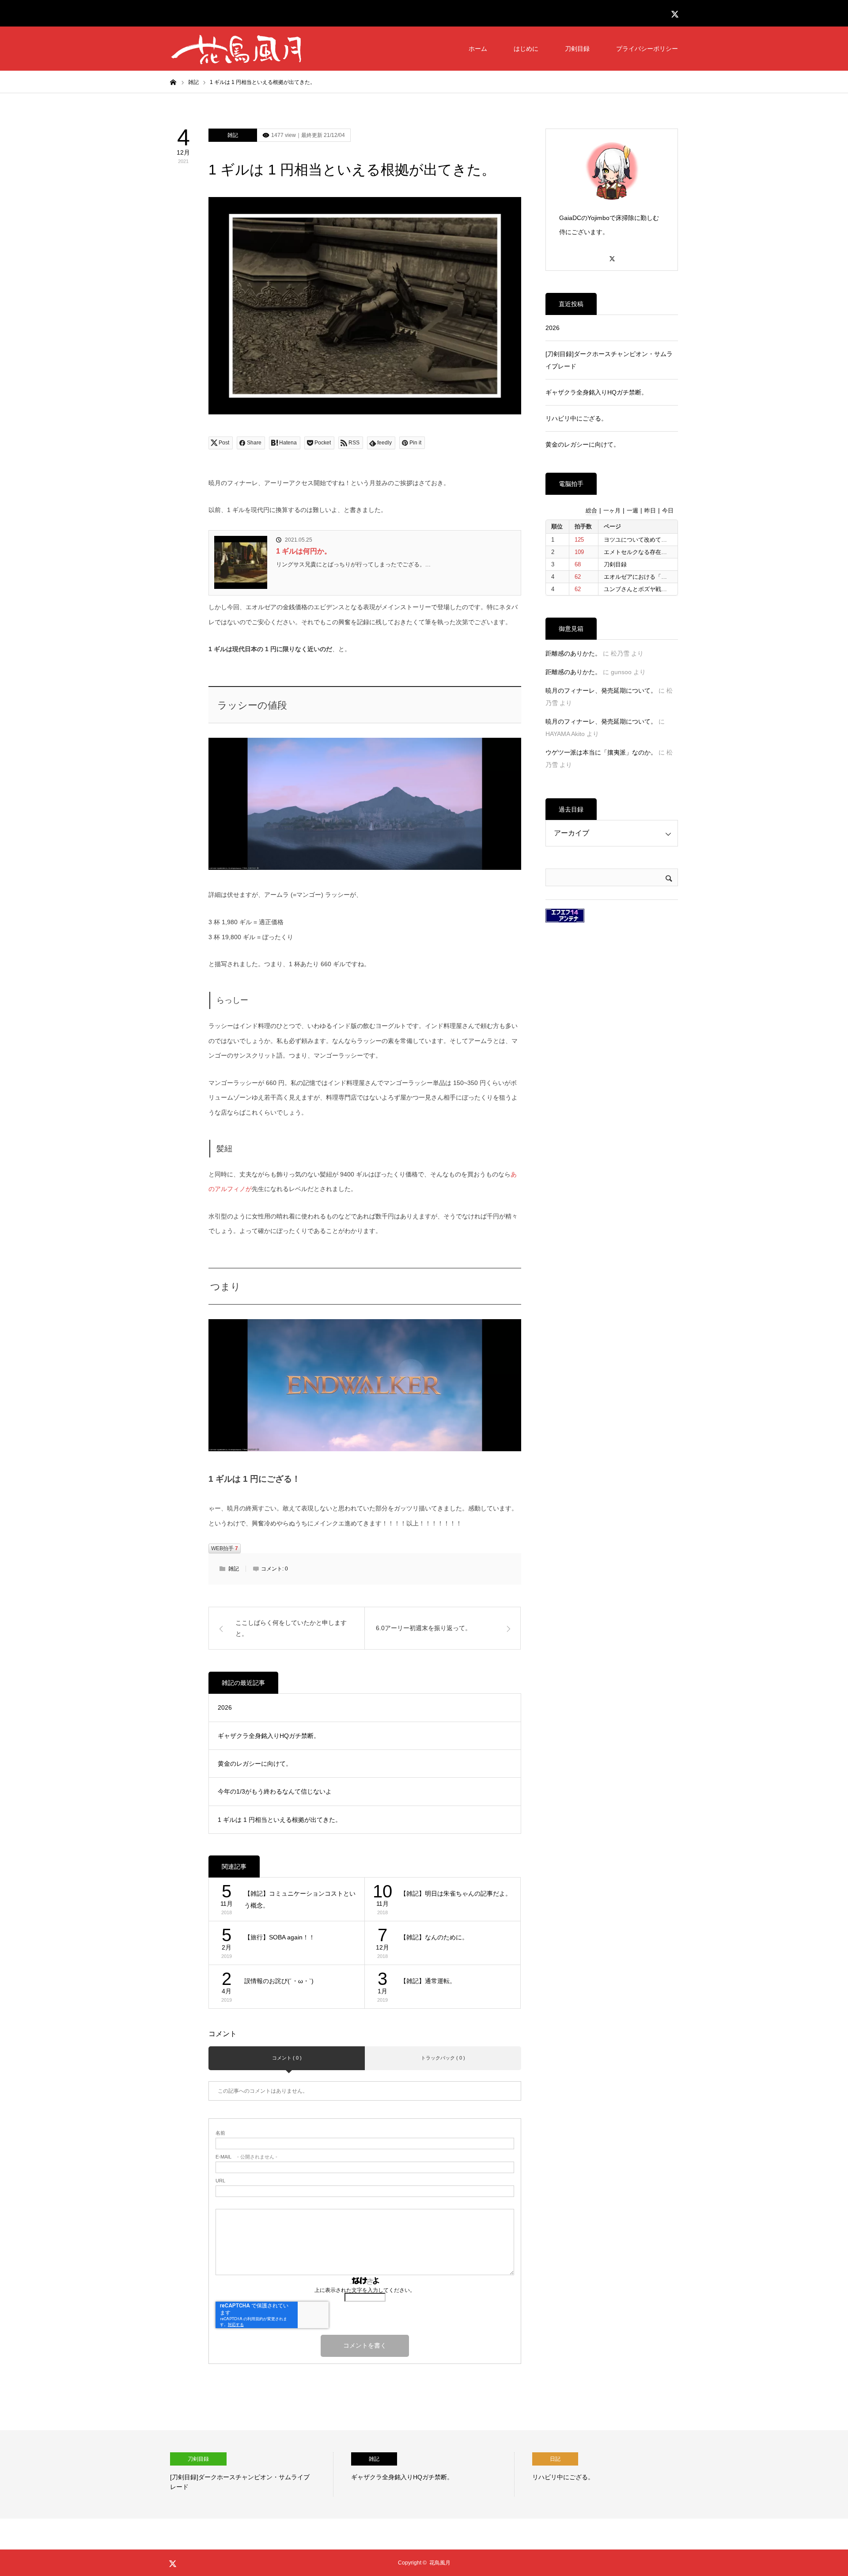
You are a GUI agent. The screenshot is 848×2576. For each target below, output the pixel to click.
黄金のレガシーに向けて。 (255, 1764)
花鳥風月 (440, 2563)
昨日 (650, 511)
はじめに (526, 49)
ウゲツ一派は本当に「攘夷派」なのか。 (601, 752)
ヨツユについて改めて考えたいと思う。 (655, 540)
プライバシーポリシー (647, 49)
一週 (632, 511)
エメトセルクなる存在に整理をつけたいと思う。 (667, 552)
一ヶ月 (612, 511)
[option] (279, 2474)
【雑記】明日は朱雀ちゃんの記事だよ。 (456, 1893)
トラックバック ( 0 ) (443, 2058)
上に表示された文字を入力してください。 (365, 2290)
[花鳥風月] (236, 49)
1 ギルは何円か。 (304, 551)
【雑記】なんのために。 (434, 1937)
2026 (225, 1707)
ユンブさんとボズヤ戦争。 (638, 589)
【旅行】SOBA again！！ (280, 1937)
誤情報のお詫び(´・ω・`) (279, 1981)
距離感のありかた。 (573, 653)
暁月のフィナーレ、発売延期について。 (601, 690)
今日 (668, 511)
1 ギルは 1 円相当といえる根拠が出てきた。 (280, 1820)
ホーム (478, 49)
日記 (401, 2459)
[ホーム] (173, 82)
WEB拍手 (225, 1548)
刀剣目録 (577, 49)
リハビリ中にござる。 (576, 418)
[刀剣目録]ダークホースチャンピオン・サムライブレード (609, 360)
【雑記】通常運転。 (428, 1981)
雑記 (233, 135)
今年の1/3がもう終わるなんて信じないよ (275, 1791)
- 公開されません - (246, 2157)
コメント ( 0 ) (287, 2058)
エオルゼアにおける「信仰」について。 (655, 577)
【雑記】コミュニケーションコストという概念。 (300, 1899)
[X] (612, 255)
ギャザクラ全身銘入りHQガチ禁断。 (269, 1736)
